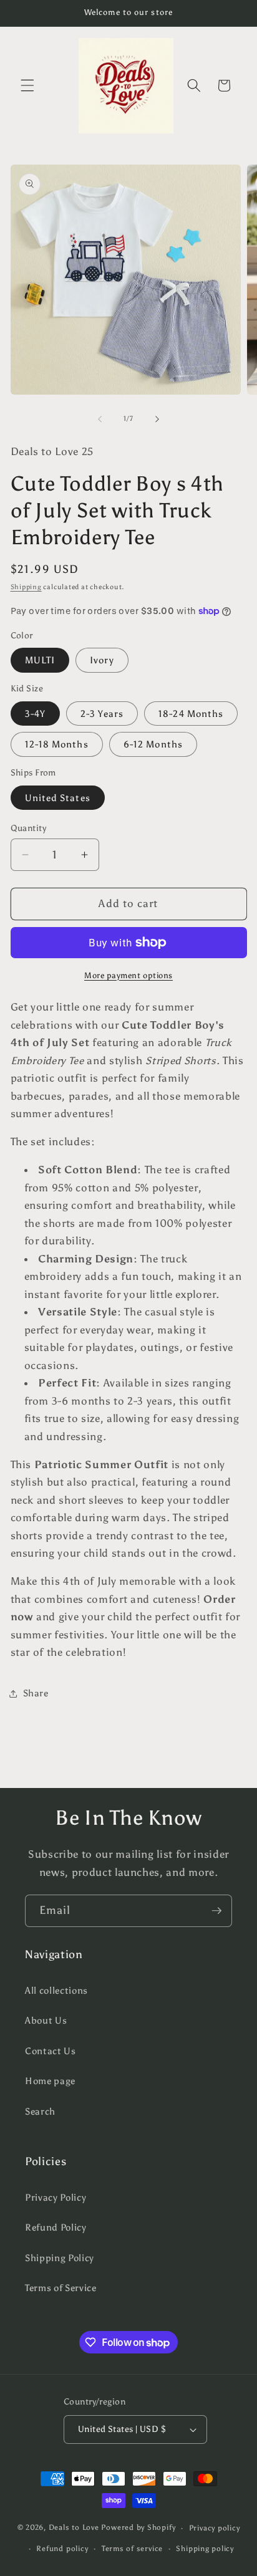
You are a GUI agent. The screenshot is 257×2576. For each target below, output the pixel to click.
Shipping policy (205, 2549)
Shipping (26, 587)
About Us (46, 2020)
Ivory (102, 660)
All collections (56, 1990)
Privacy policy (215, 2528)
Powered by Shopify (138, 2528)
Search (40, 2111)
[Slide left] (100, 419)
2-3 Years (102, 714)
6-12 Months (153, 744)
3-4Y (35, 714)
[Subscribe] (216, 1911)
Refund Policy (56, 2227)
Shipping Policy (60, 2258)
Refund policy (62, 2549)
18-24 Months (191, 714)
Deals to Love (75, 2528)
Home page (50, 2081)
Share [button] (36, 1693)
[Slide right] (157, 419)
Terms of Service (61, 2288)
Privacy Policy (56, 2197)
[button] (27, 85)
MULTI (40, 660)
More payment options (128, 975)
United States (58, 798)
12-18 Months (57, 744)
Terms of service (132, 2549)
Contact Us (51, 2051)
